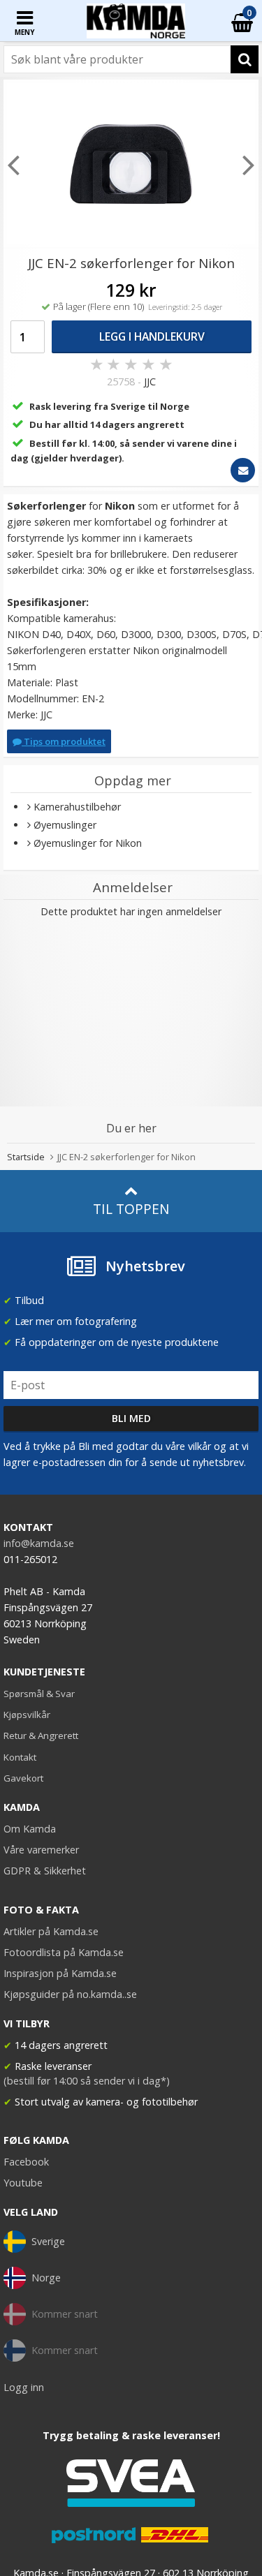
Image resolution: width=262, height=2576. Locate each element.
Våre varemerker (41, 1850)
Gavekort (23, 1778)
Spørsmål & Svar (39, 1694)
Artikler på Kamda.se (51, 1931)
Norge (46, 2278)
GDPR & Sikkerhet (45, 1871)
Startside (26, 1157)
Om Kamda (30, 1829)
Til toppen (131, 1209)
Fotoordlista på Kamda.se (64, 1952)
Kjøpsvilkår (27, 1715)
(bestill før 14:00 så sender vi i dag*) (87, 2081)
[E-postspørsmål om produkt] (243, 470)
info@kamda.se (39, 1543)
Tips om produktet (64, 741)
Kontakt (20, 1757)
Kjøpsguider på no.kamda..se (70, 1994)
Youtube (23, 2183)
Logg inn (24, 2387)
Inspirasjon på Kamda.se (60, 1973)
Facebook (26, 2162)
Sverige (48, 2241)
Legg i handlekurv (152, 336)
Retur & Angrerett (41, 1735)
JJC (150, 382)
